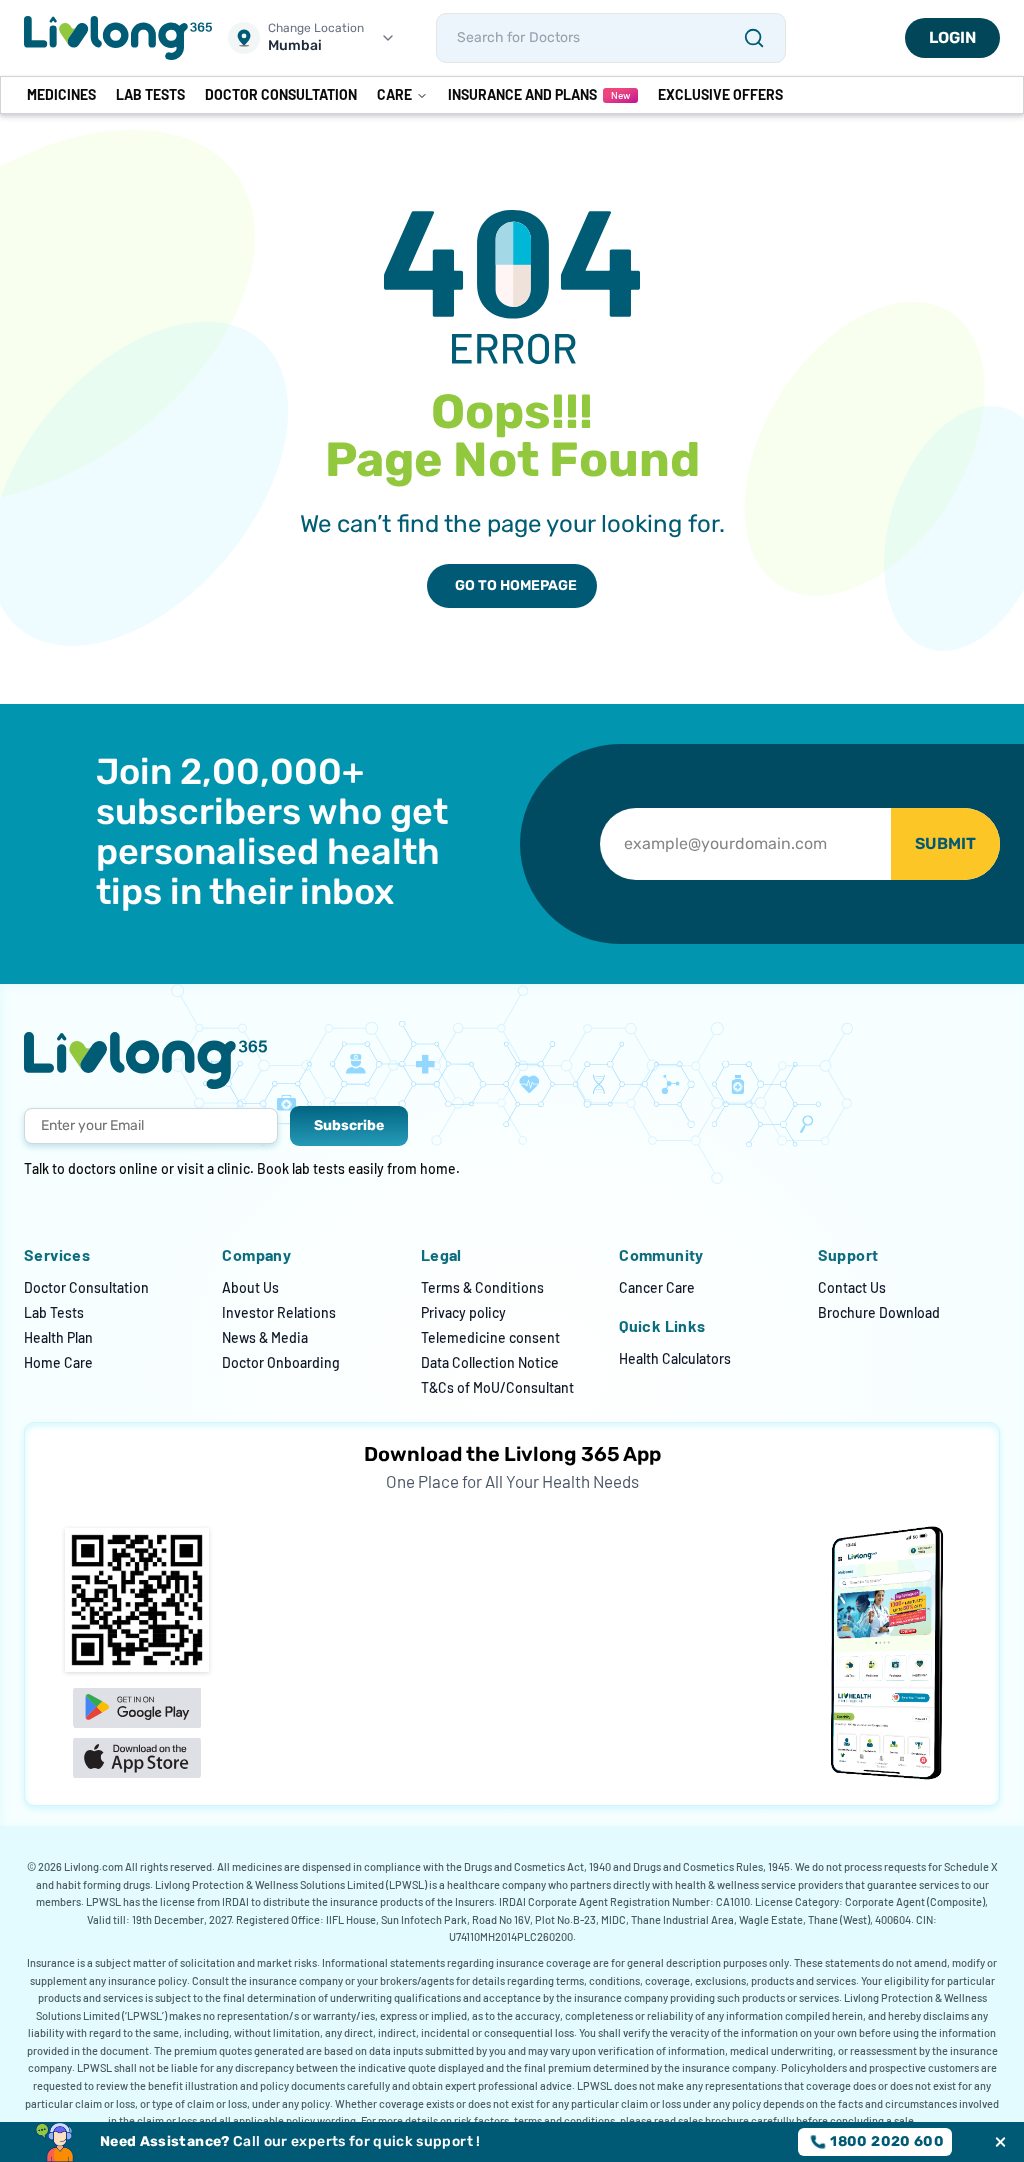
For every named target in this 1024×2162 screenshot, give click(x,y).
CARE (394, 94)
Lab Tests (54, 1312)
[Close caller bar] (1000, 2142)
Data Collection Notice (490, 1362)
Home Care (58, 1362)
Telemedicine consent (490, 1337)
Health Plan (58, 1337)
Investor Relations (279, 1312)
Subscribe (349, 1125)
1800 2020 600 (887, 2141)
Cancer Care (657, 1287)
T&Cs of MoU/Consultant (497, 1387)
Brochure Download (879, 1312)
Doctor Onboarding (281, 1362)
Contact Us (852, 1287)
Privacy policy (463, 1312)
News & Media (265, 1337)
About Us (250, 1287)
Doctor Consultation (86, 1287)
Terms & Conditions (482, 1287)
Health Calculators (675, 1358)
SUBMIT (945, 843)
